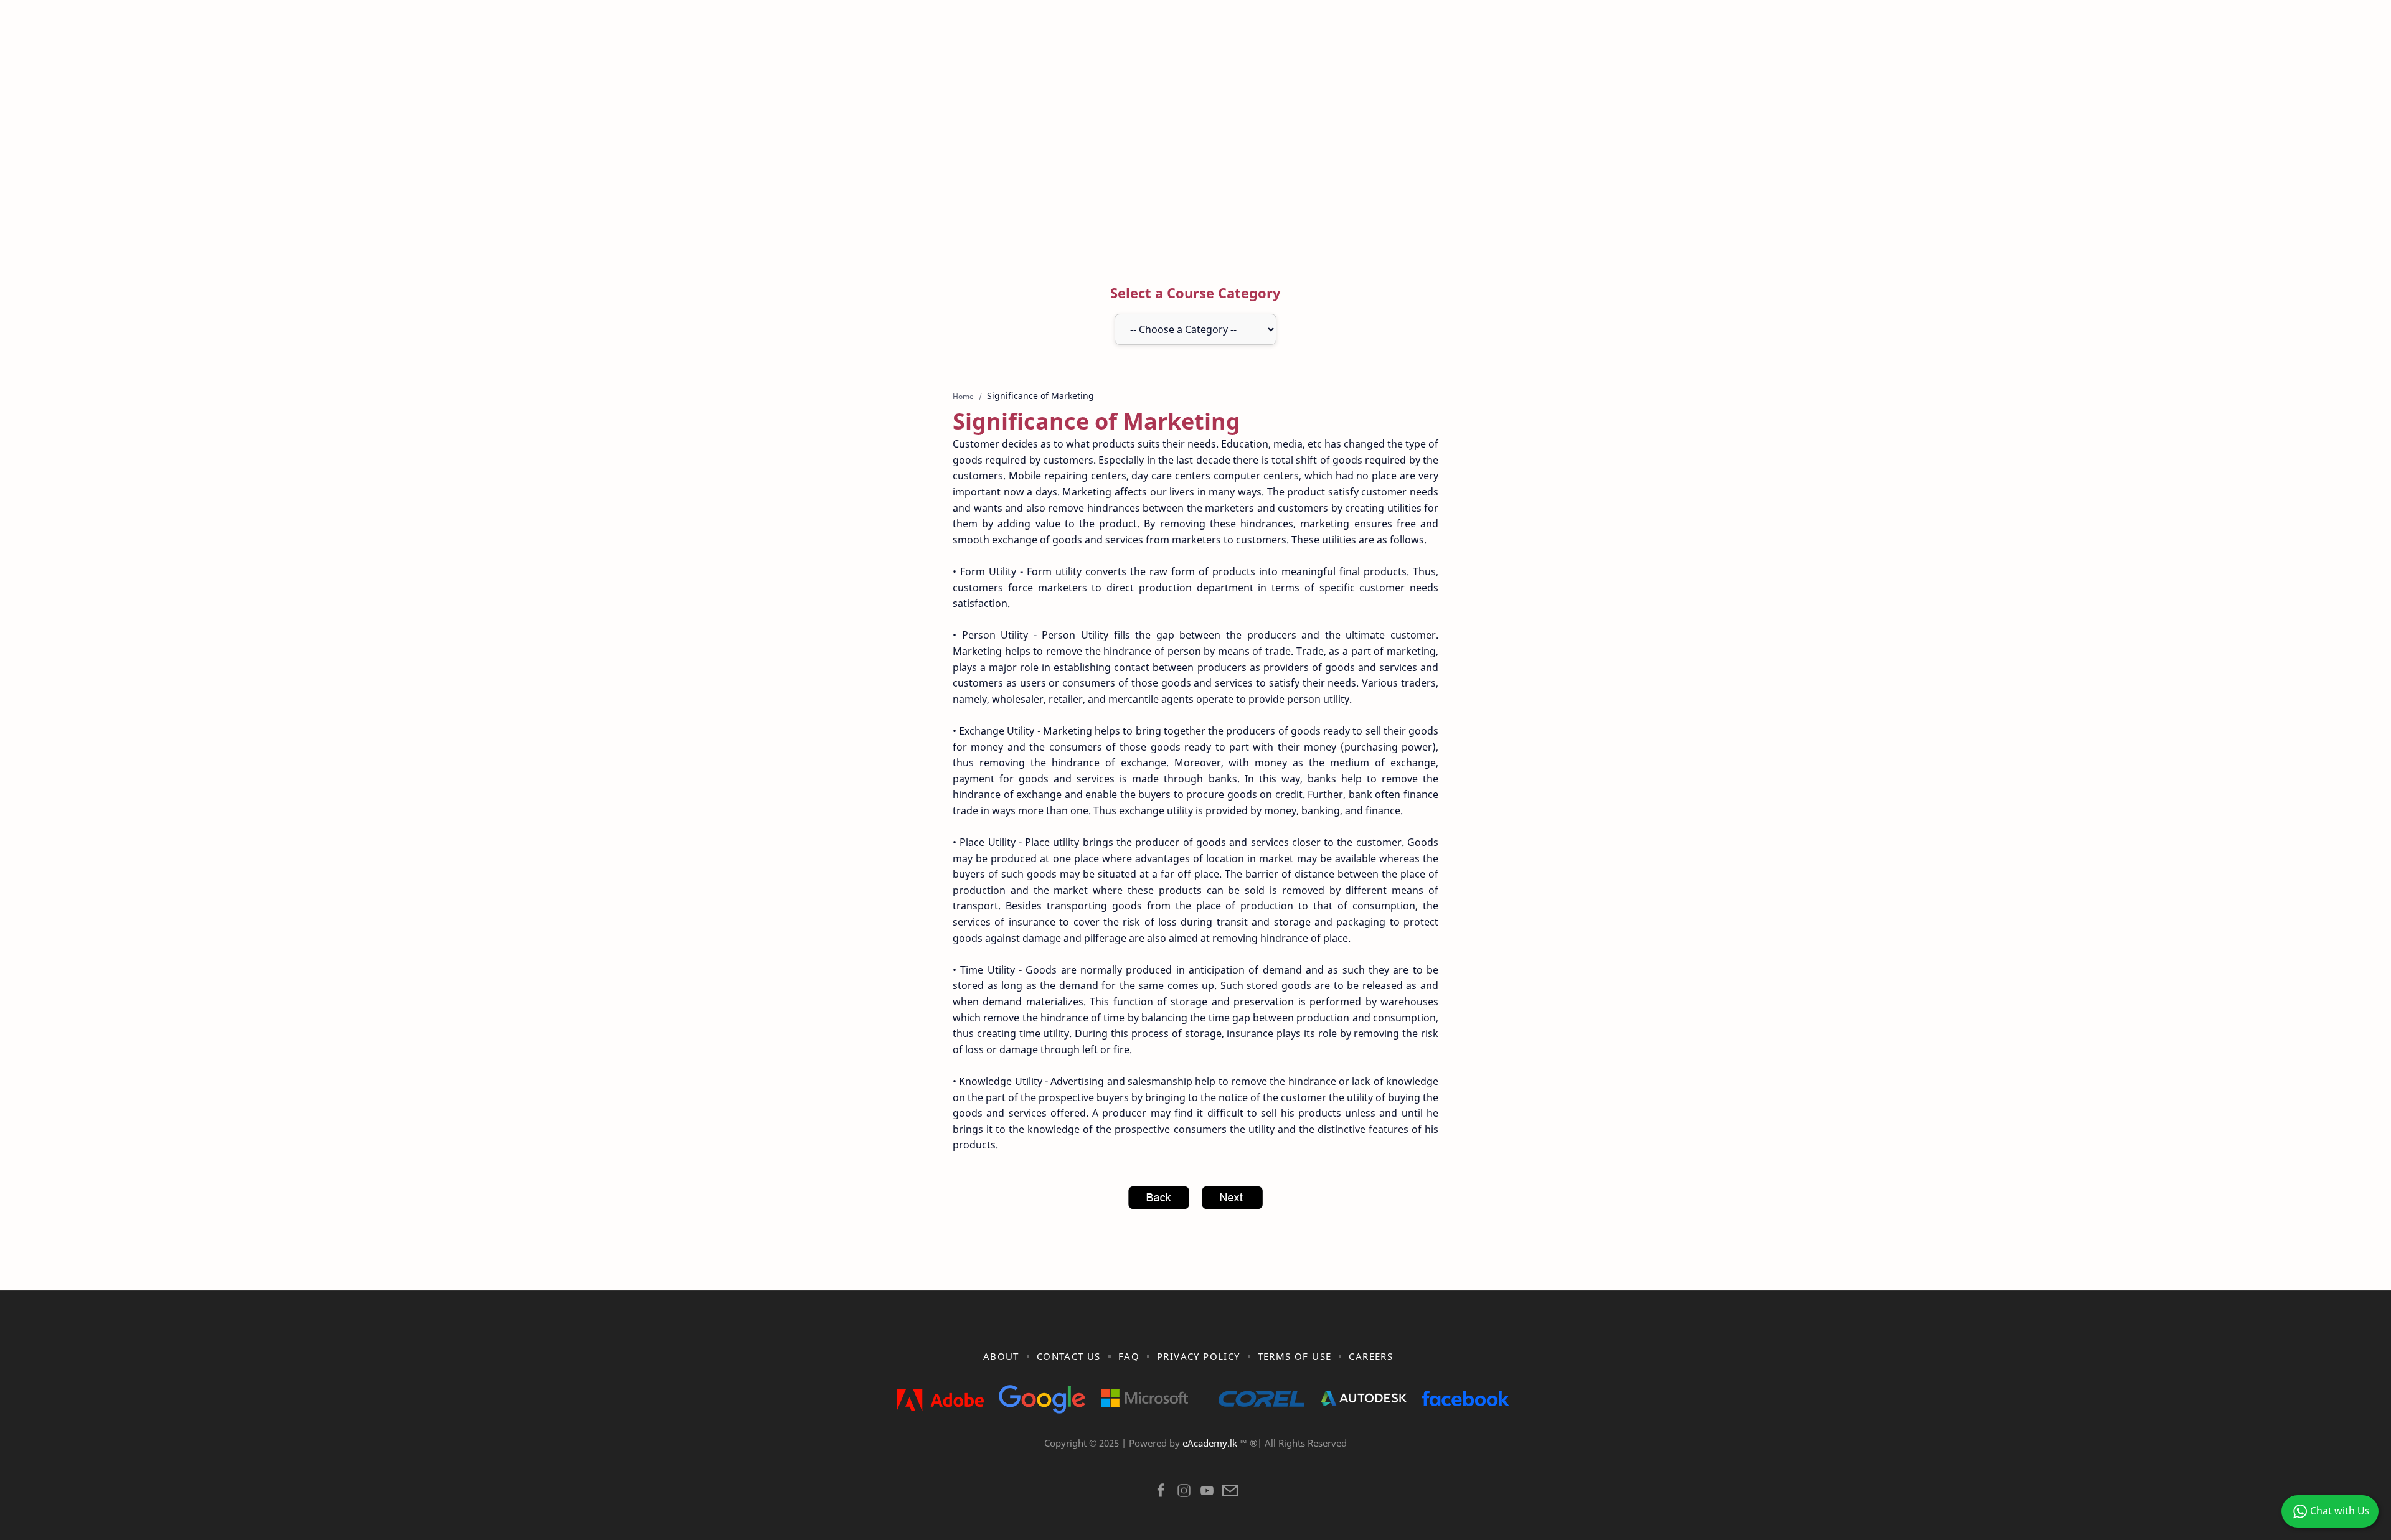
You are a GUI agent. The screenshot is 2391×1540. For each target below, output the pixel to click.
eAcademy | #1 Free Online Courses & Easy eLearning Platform (1169, 1458)
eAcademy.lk (1211, 1443)
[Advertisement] (1195, 151)
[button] (1161, 1494)
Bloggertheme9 (1399, 1458)
